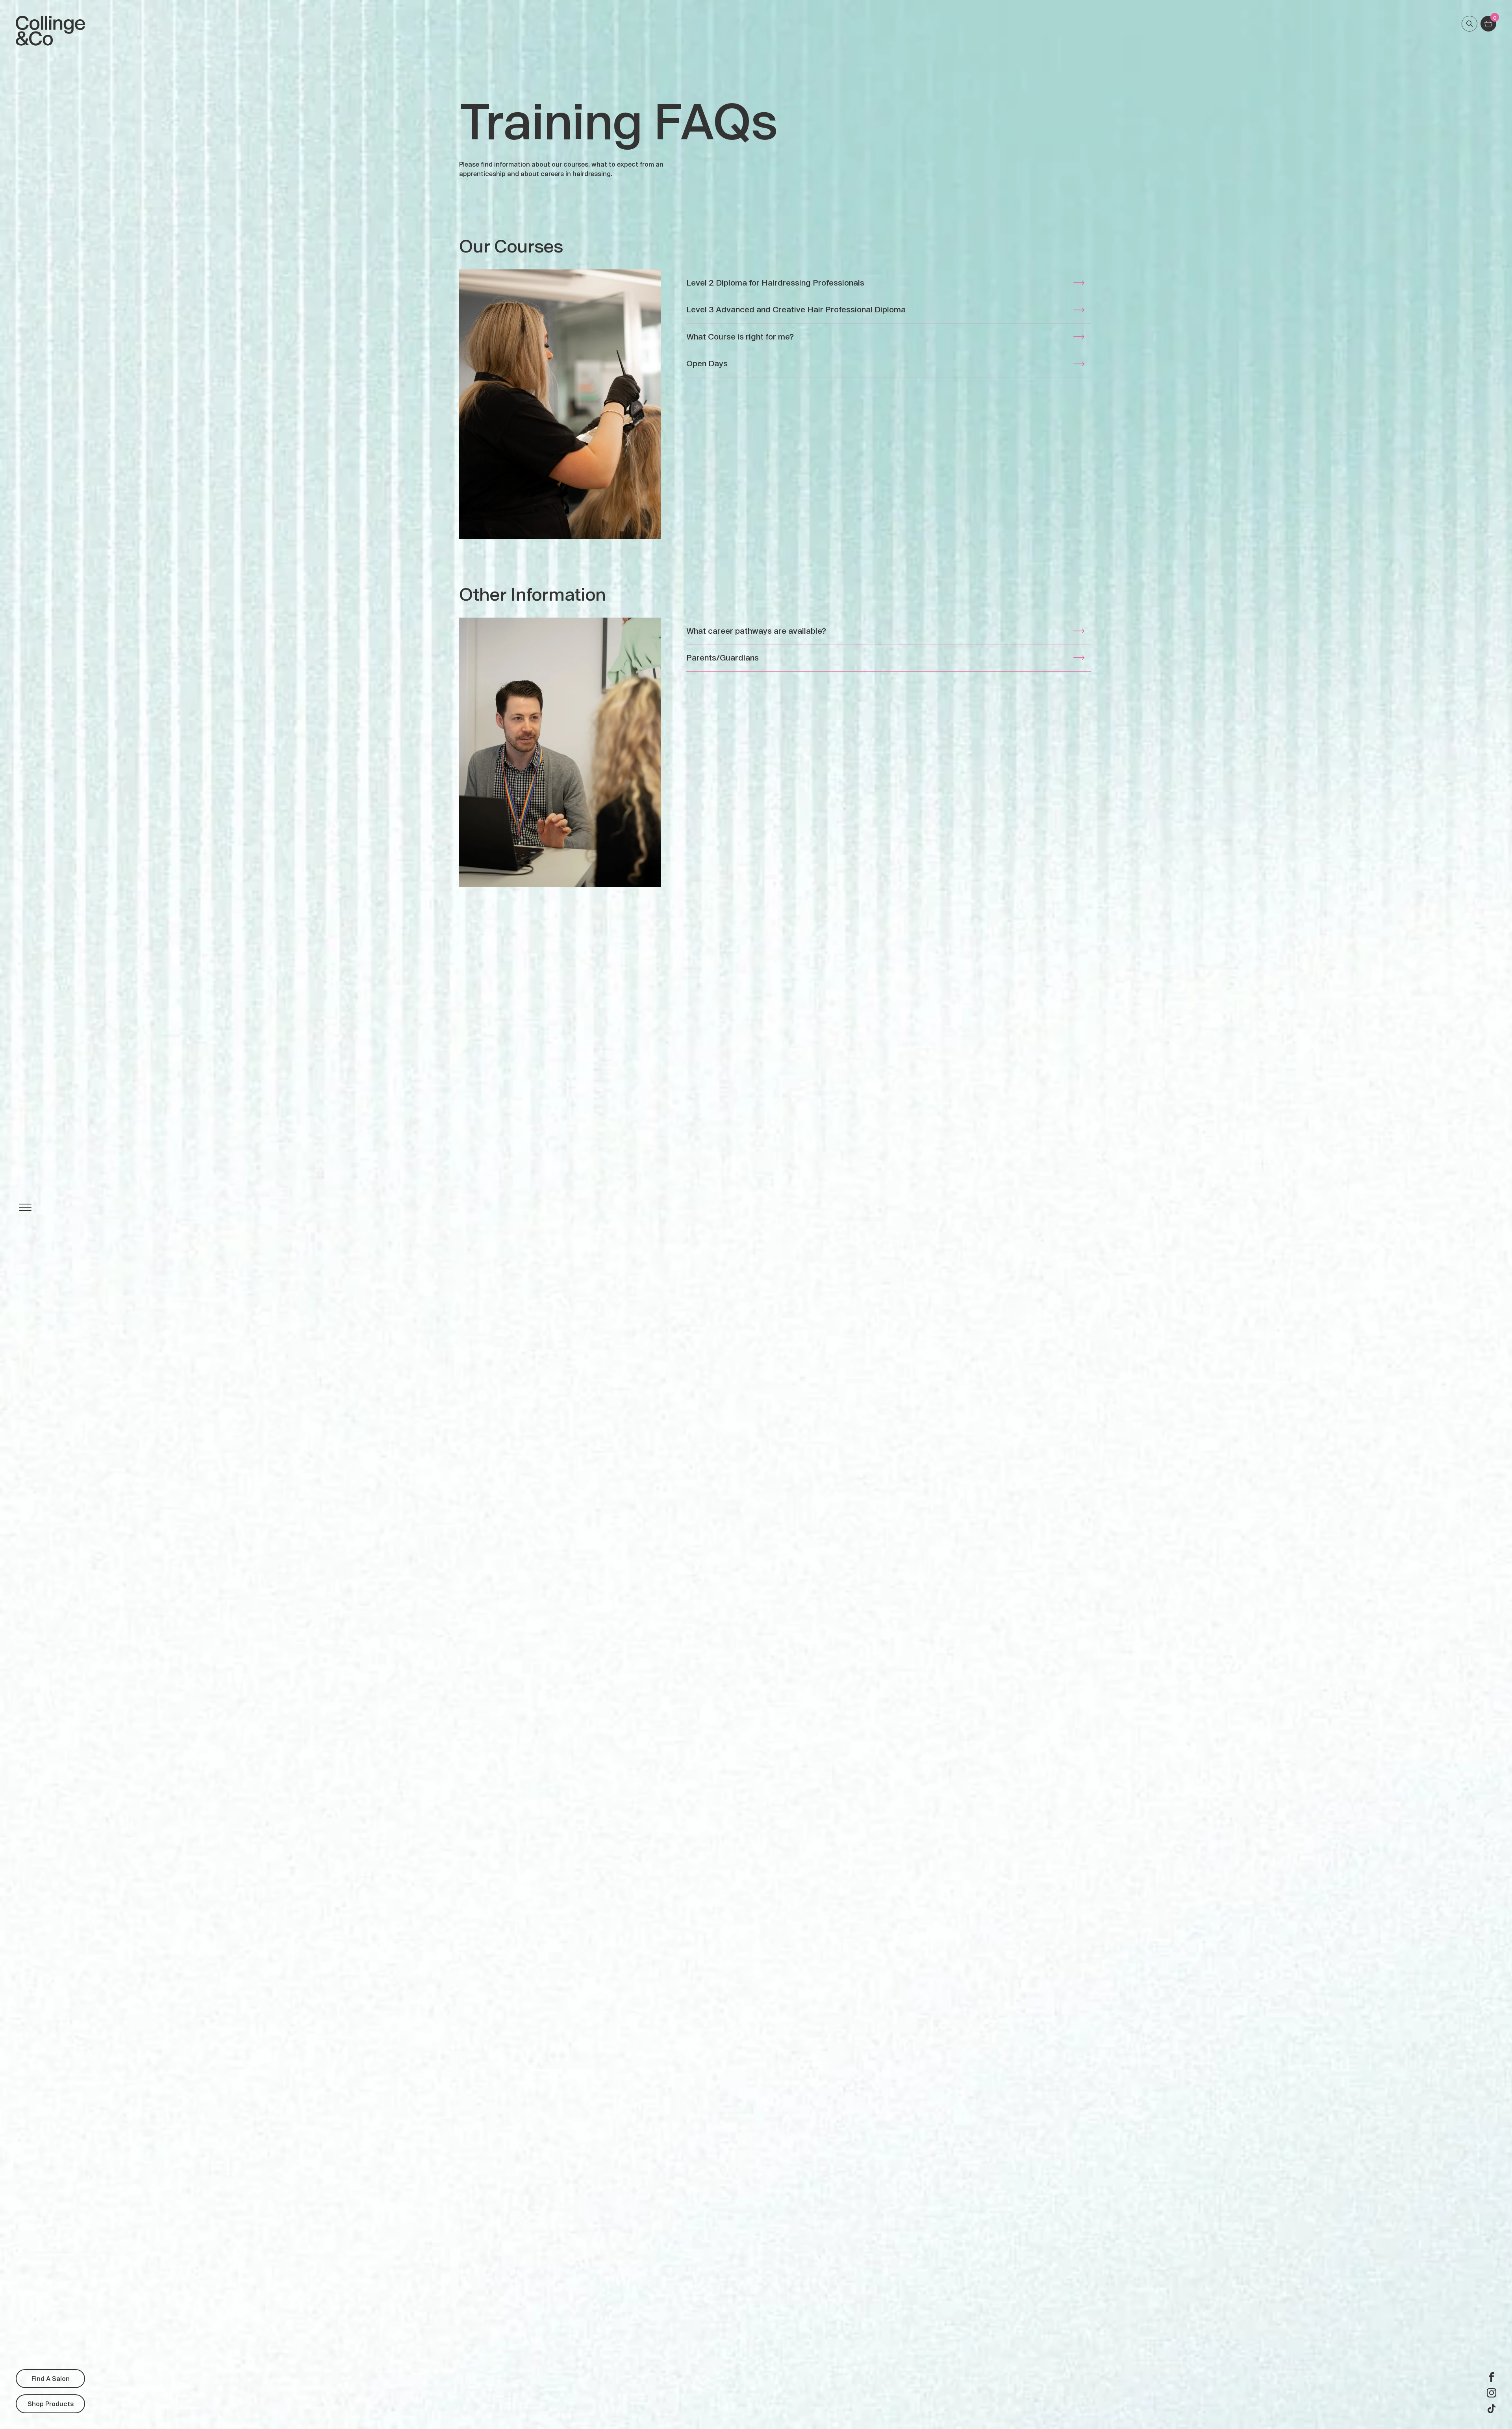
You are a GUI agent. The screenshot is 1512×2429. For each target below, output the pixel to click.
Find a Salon (51, 2378)
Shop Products (51, 2404)
